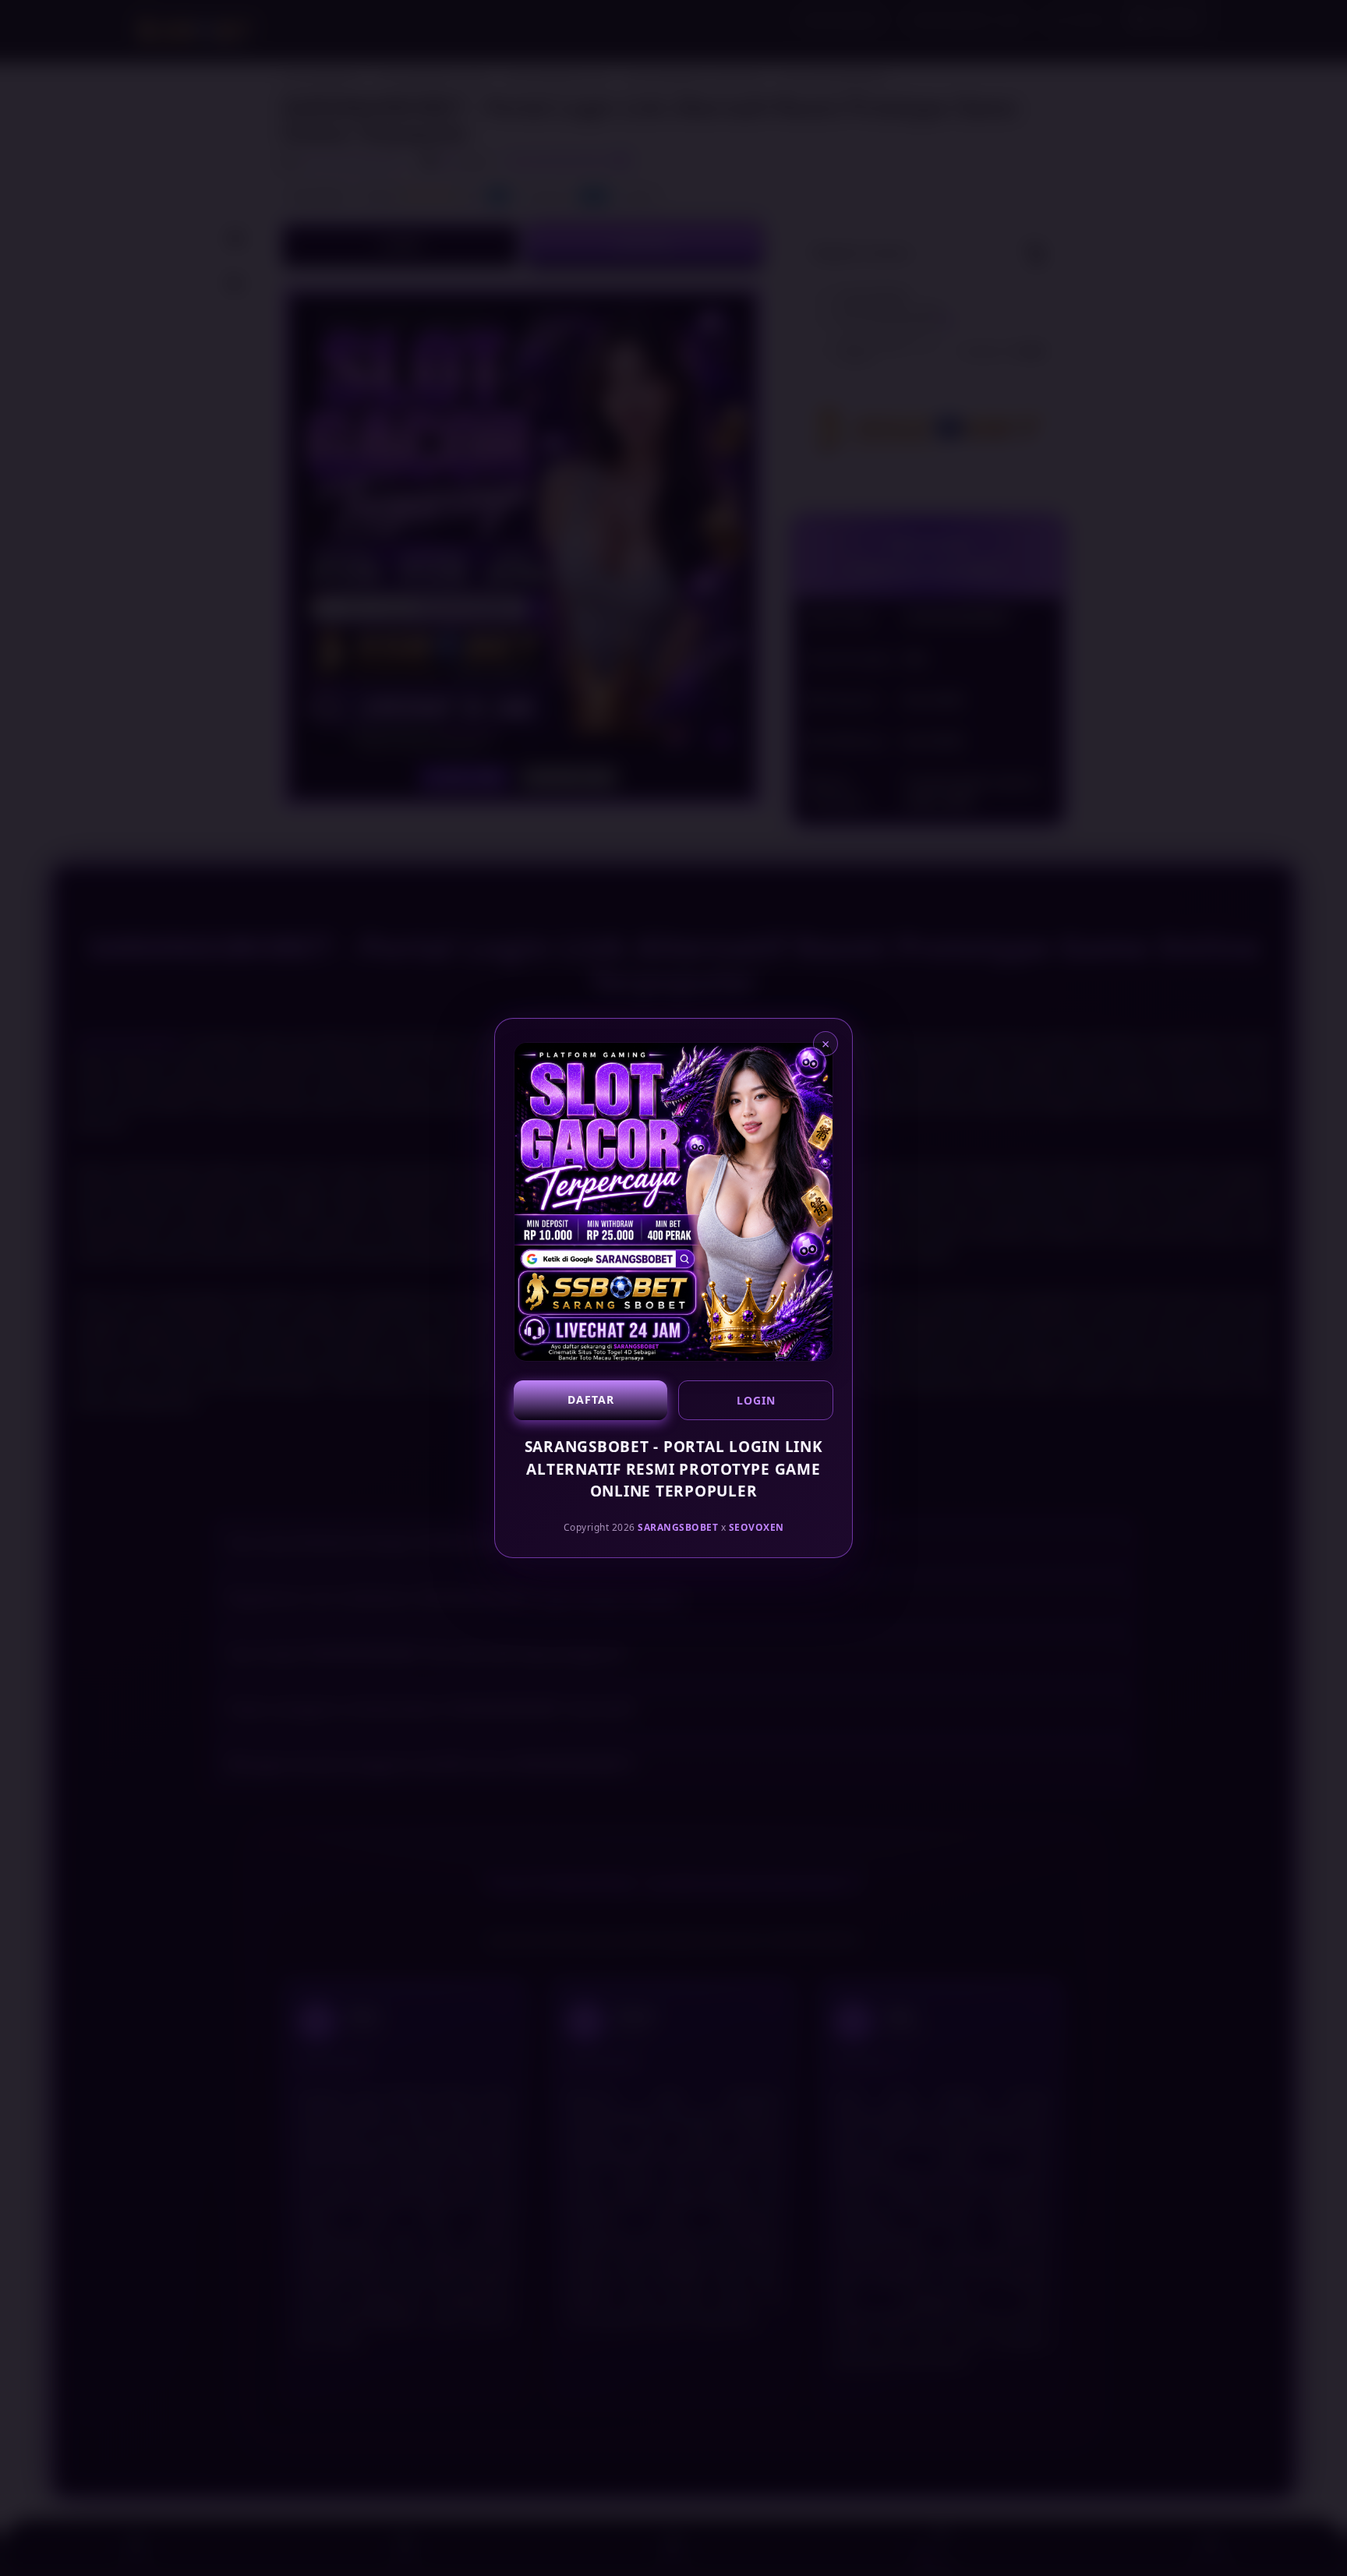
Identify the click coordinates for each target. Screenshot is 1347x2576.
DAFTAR (591, 1399)
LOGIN (756, 1400)
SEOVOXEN (757, 1527)
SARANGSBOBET (678, 1527)
